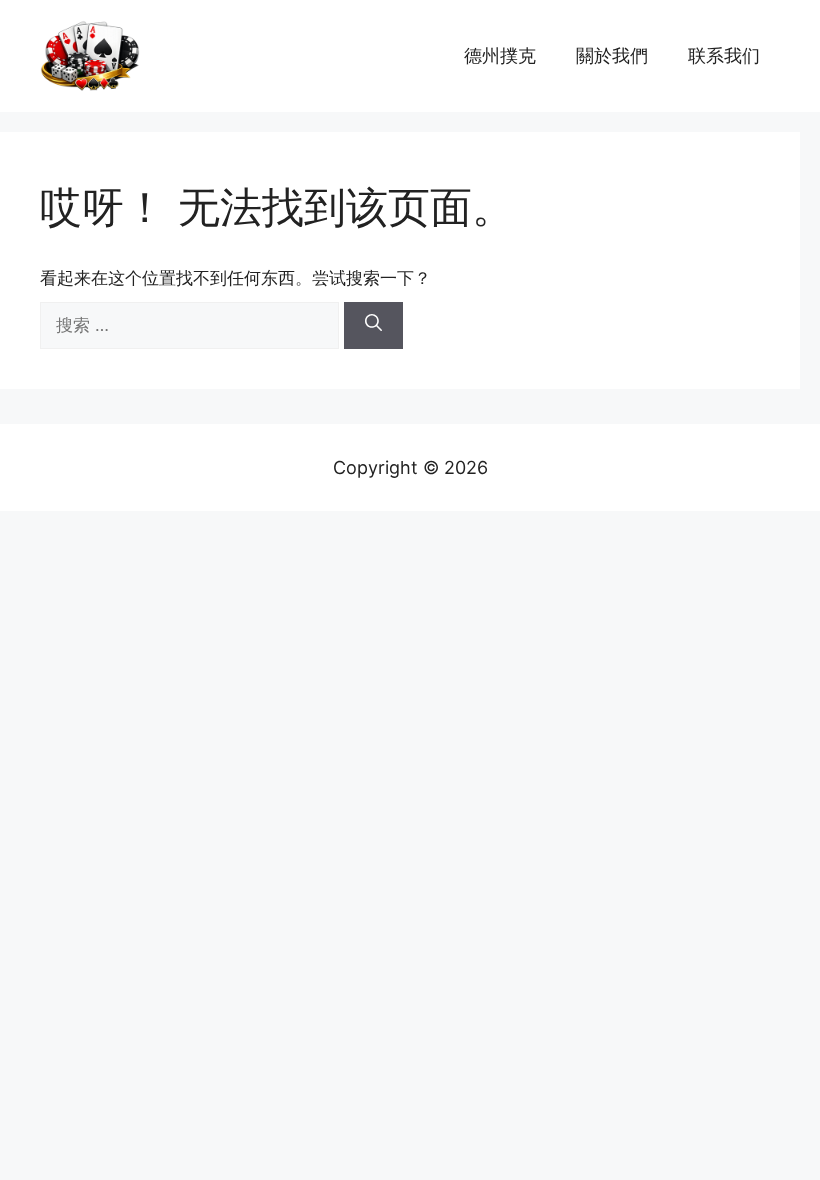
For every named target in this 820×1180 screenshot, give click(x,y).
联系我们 (724, 55)
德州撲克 (500, 55)
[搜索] (373, 326)
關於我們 (612, 55)
